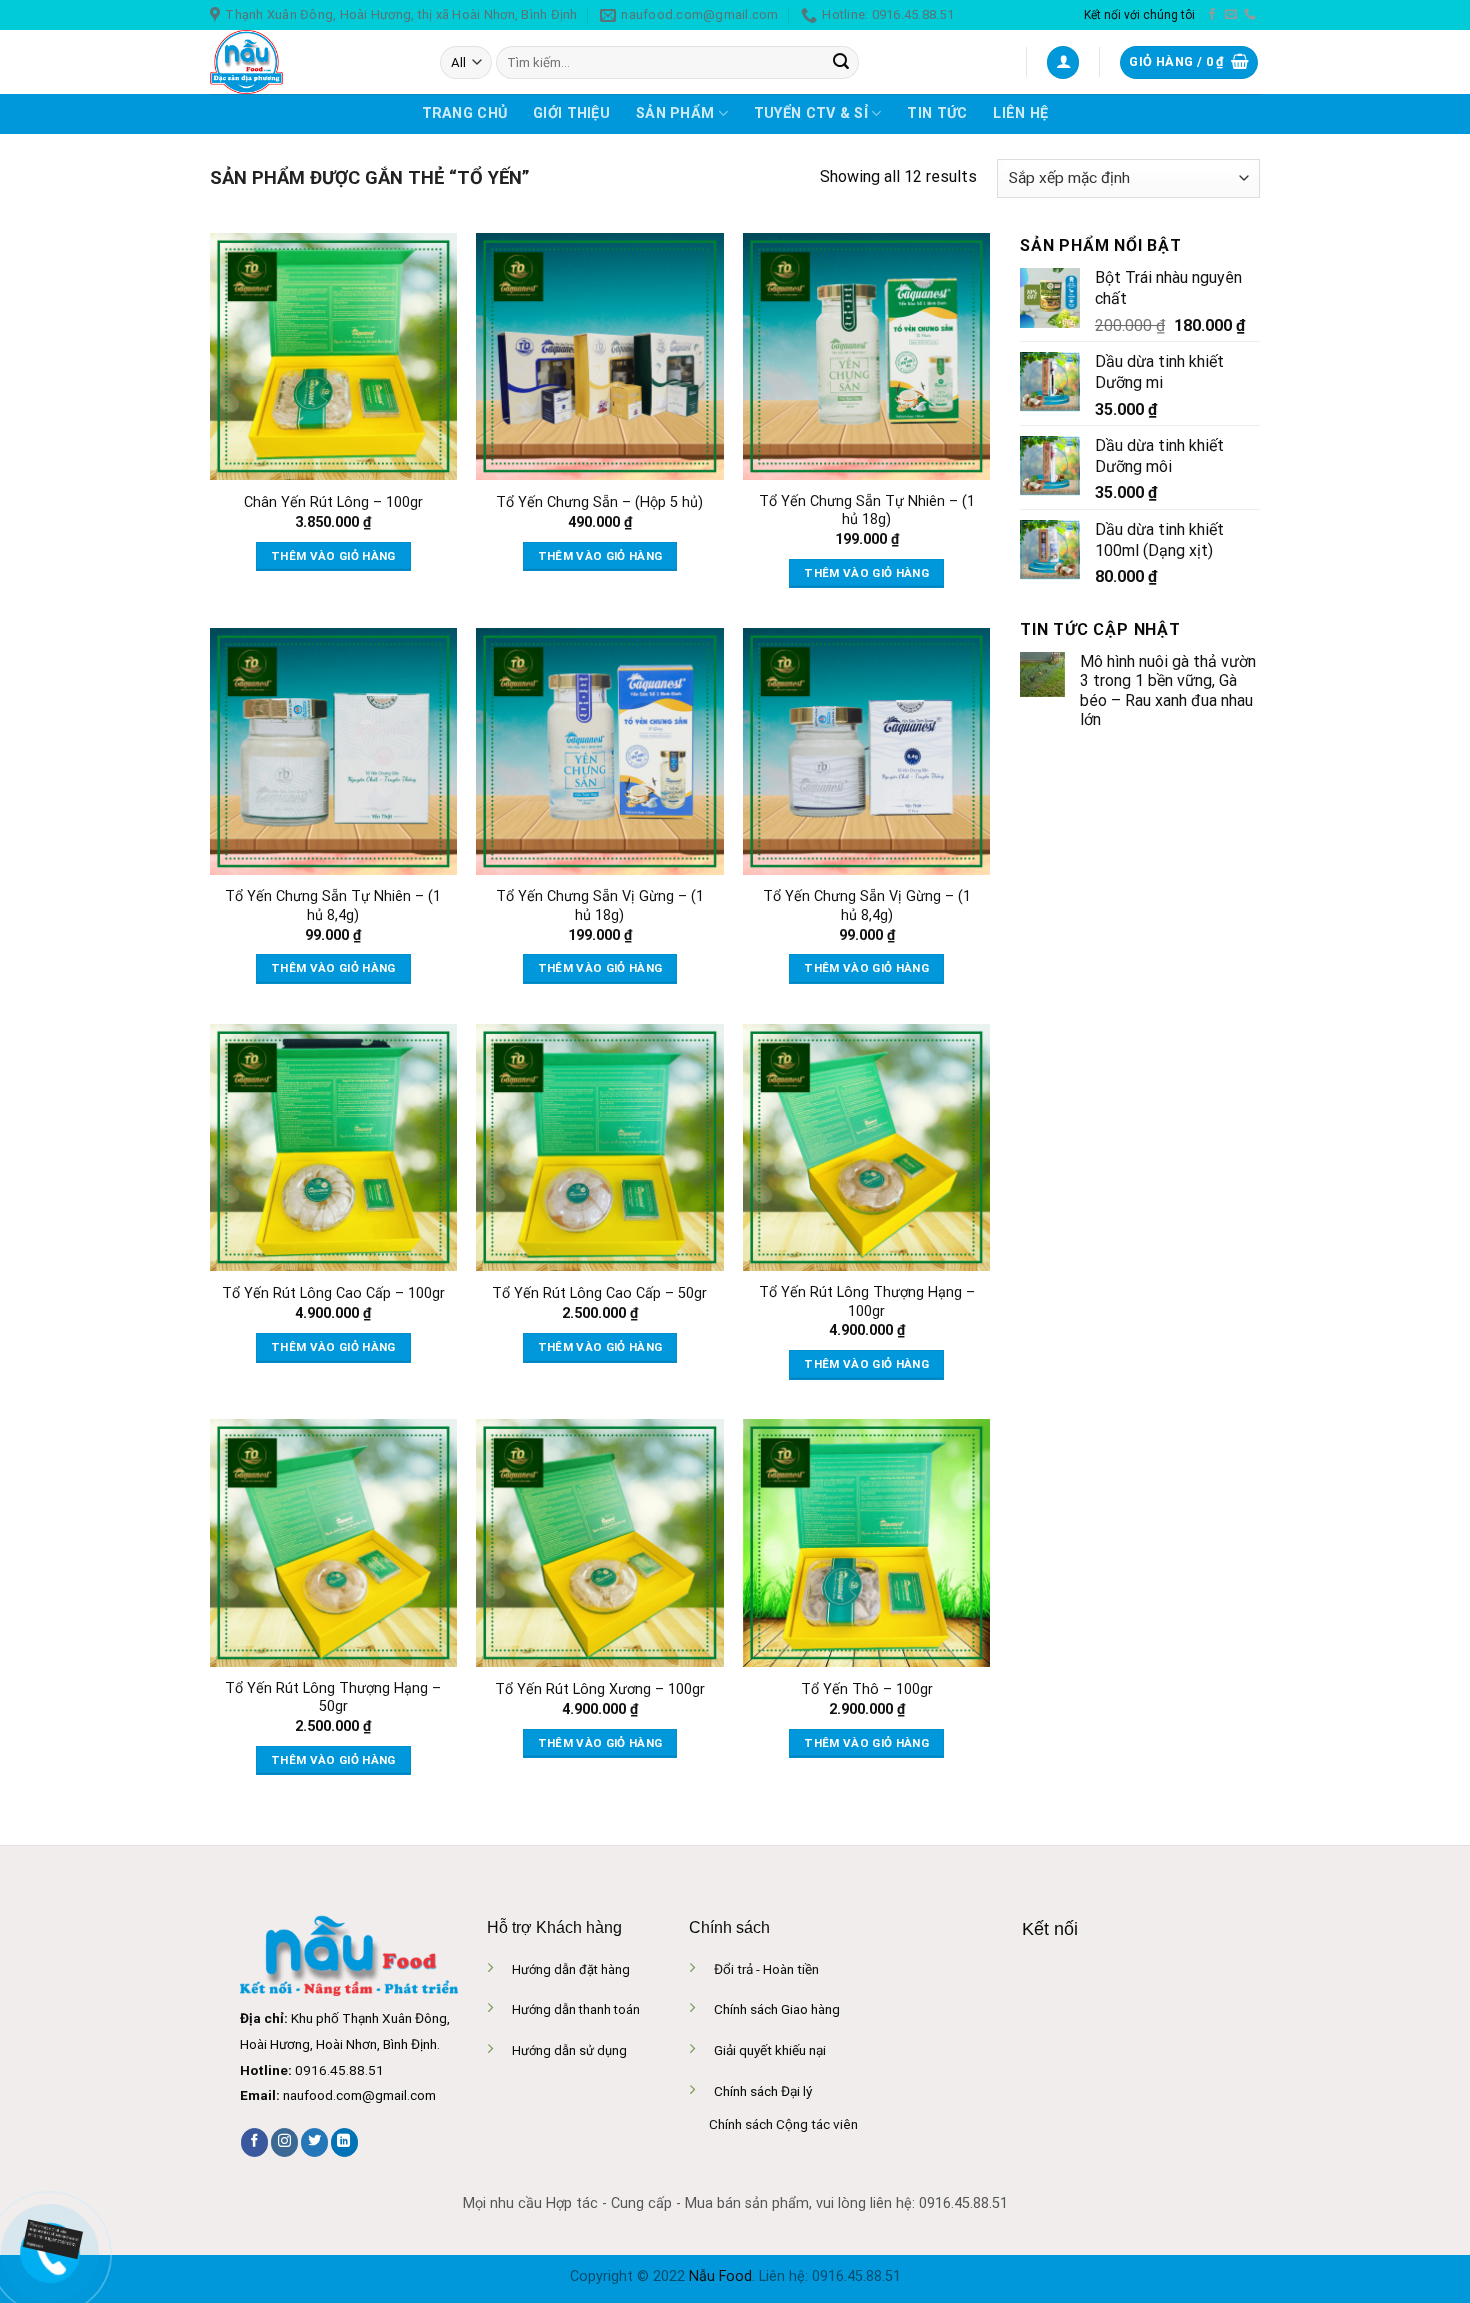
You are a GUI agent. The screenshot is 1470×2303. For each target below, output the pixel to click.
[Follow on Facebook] (1212, 15)
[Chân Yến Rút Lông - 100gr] (333, 356)
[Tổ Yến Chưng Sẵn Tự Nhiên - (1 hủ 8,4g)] (333, 751)
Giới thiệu (571, 113)
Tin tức (937, 113)
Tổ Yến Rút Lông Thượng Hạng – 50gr (333, 1698)
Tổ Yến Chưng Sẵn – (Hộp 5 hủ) (599, 502)
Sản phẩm (675, 113)
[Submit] (841, 63)
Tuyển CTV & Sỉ (811, 113)
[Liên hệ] (50, 2237)
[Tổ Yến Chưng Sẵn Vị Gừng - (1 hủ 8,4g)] (866, 751)
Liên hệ (1020, 113)
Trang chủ (465, 113)
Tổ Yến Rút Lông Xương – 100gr (600, 1689)
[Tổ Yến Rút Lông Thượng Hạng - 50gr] (333, 1542)
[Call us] (1250, 15)
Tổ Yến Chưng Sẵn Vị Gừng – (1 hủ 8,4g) (867, 906)
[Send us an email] (1231, 15)
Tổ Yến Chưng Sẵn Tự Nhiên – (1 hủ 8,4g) (333, 906)
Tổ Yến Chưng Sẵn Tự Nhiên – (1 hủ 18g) (867, 511)
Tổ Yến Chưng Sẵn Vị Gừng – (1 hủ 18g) (600, 906)
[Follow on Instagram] (284, 2142)
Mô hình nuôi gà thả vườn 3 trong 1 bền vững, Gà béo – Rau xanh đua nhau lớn (1168, 690)
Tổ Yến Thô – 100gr (867, 1689)
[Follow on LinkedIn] (344, 2142)
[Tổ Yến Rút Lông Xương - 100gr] (599, 1542)
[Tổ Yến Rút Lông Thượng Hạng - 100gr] (866, 1147)
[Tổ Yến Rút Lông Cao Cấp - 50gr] (599, 1147)
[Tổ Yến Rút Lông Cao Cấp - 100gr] (333, 1147)
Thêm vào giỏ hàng (333, 556)
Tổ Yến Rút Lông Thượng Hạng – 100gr (867, 1302)
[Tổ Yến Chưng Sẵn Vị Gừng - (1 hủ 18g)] (599, 751)
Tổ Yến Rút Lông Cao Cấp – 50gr (599, 1293)
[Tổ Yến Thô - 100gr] (866, 1542)
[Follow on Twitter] (314, 2142)
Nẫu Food (720, 2276)
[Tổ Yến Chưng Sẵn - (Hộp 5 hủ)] (599, 356)
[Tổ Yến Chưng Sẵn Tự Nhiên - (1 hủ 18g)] (866, 356)
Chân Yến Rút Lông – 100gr (333, 502)
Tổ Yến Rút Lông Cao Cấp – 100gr (333, 1293)
